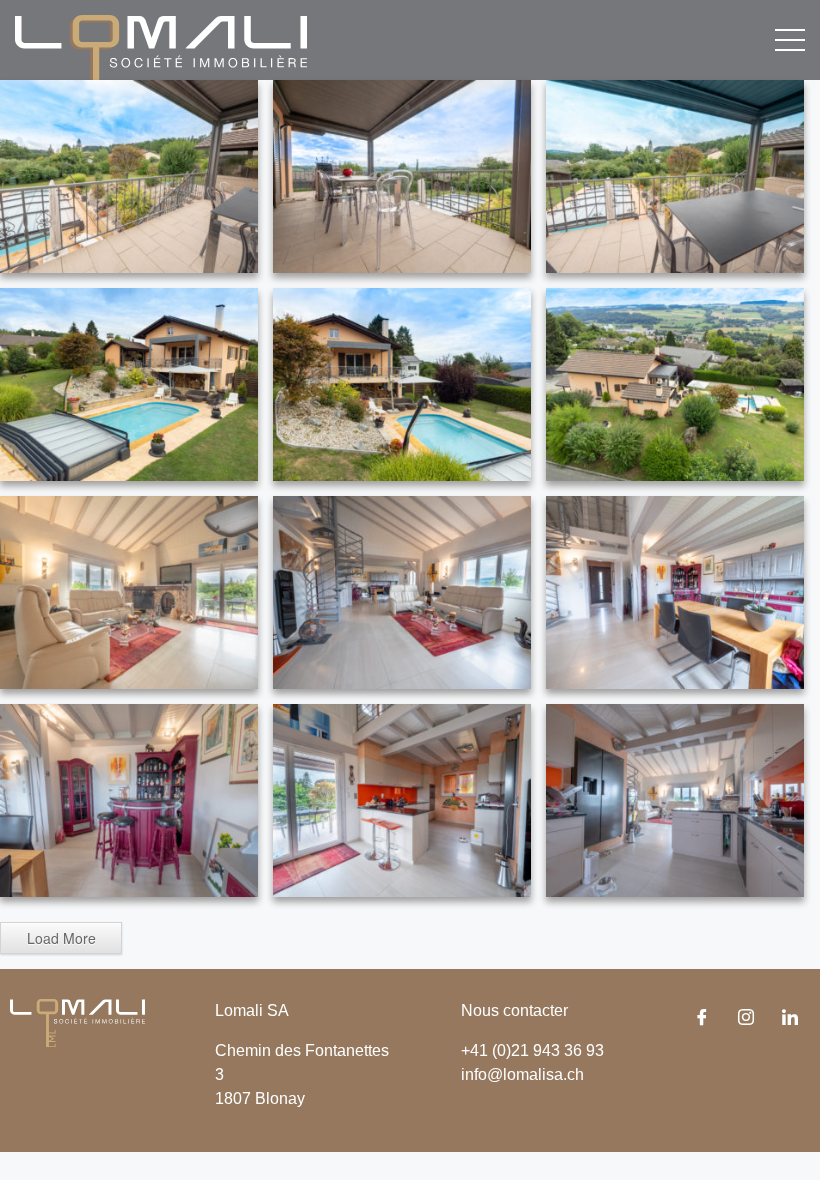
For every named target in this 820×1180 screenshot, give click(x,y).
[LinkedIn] (790, 1019)
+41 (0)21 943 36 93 (532, 1050)
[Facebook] (702, 1019)
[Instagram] (746, 1019)
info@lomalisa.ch (522, 1074)
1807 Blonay (260, 1098)
